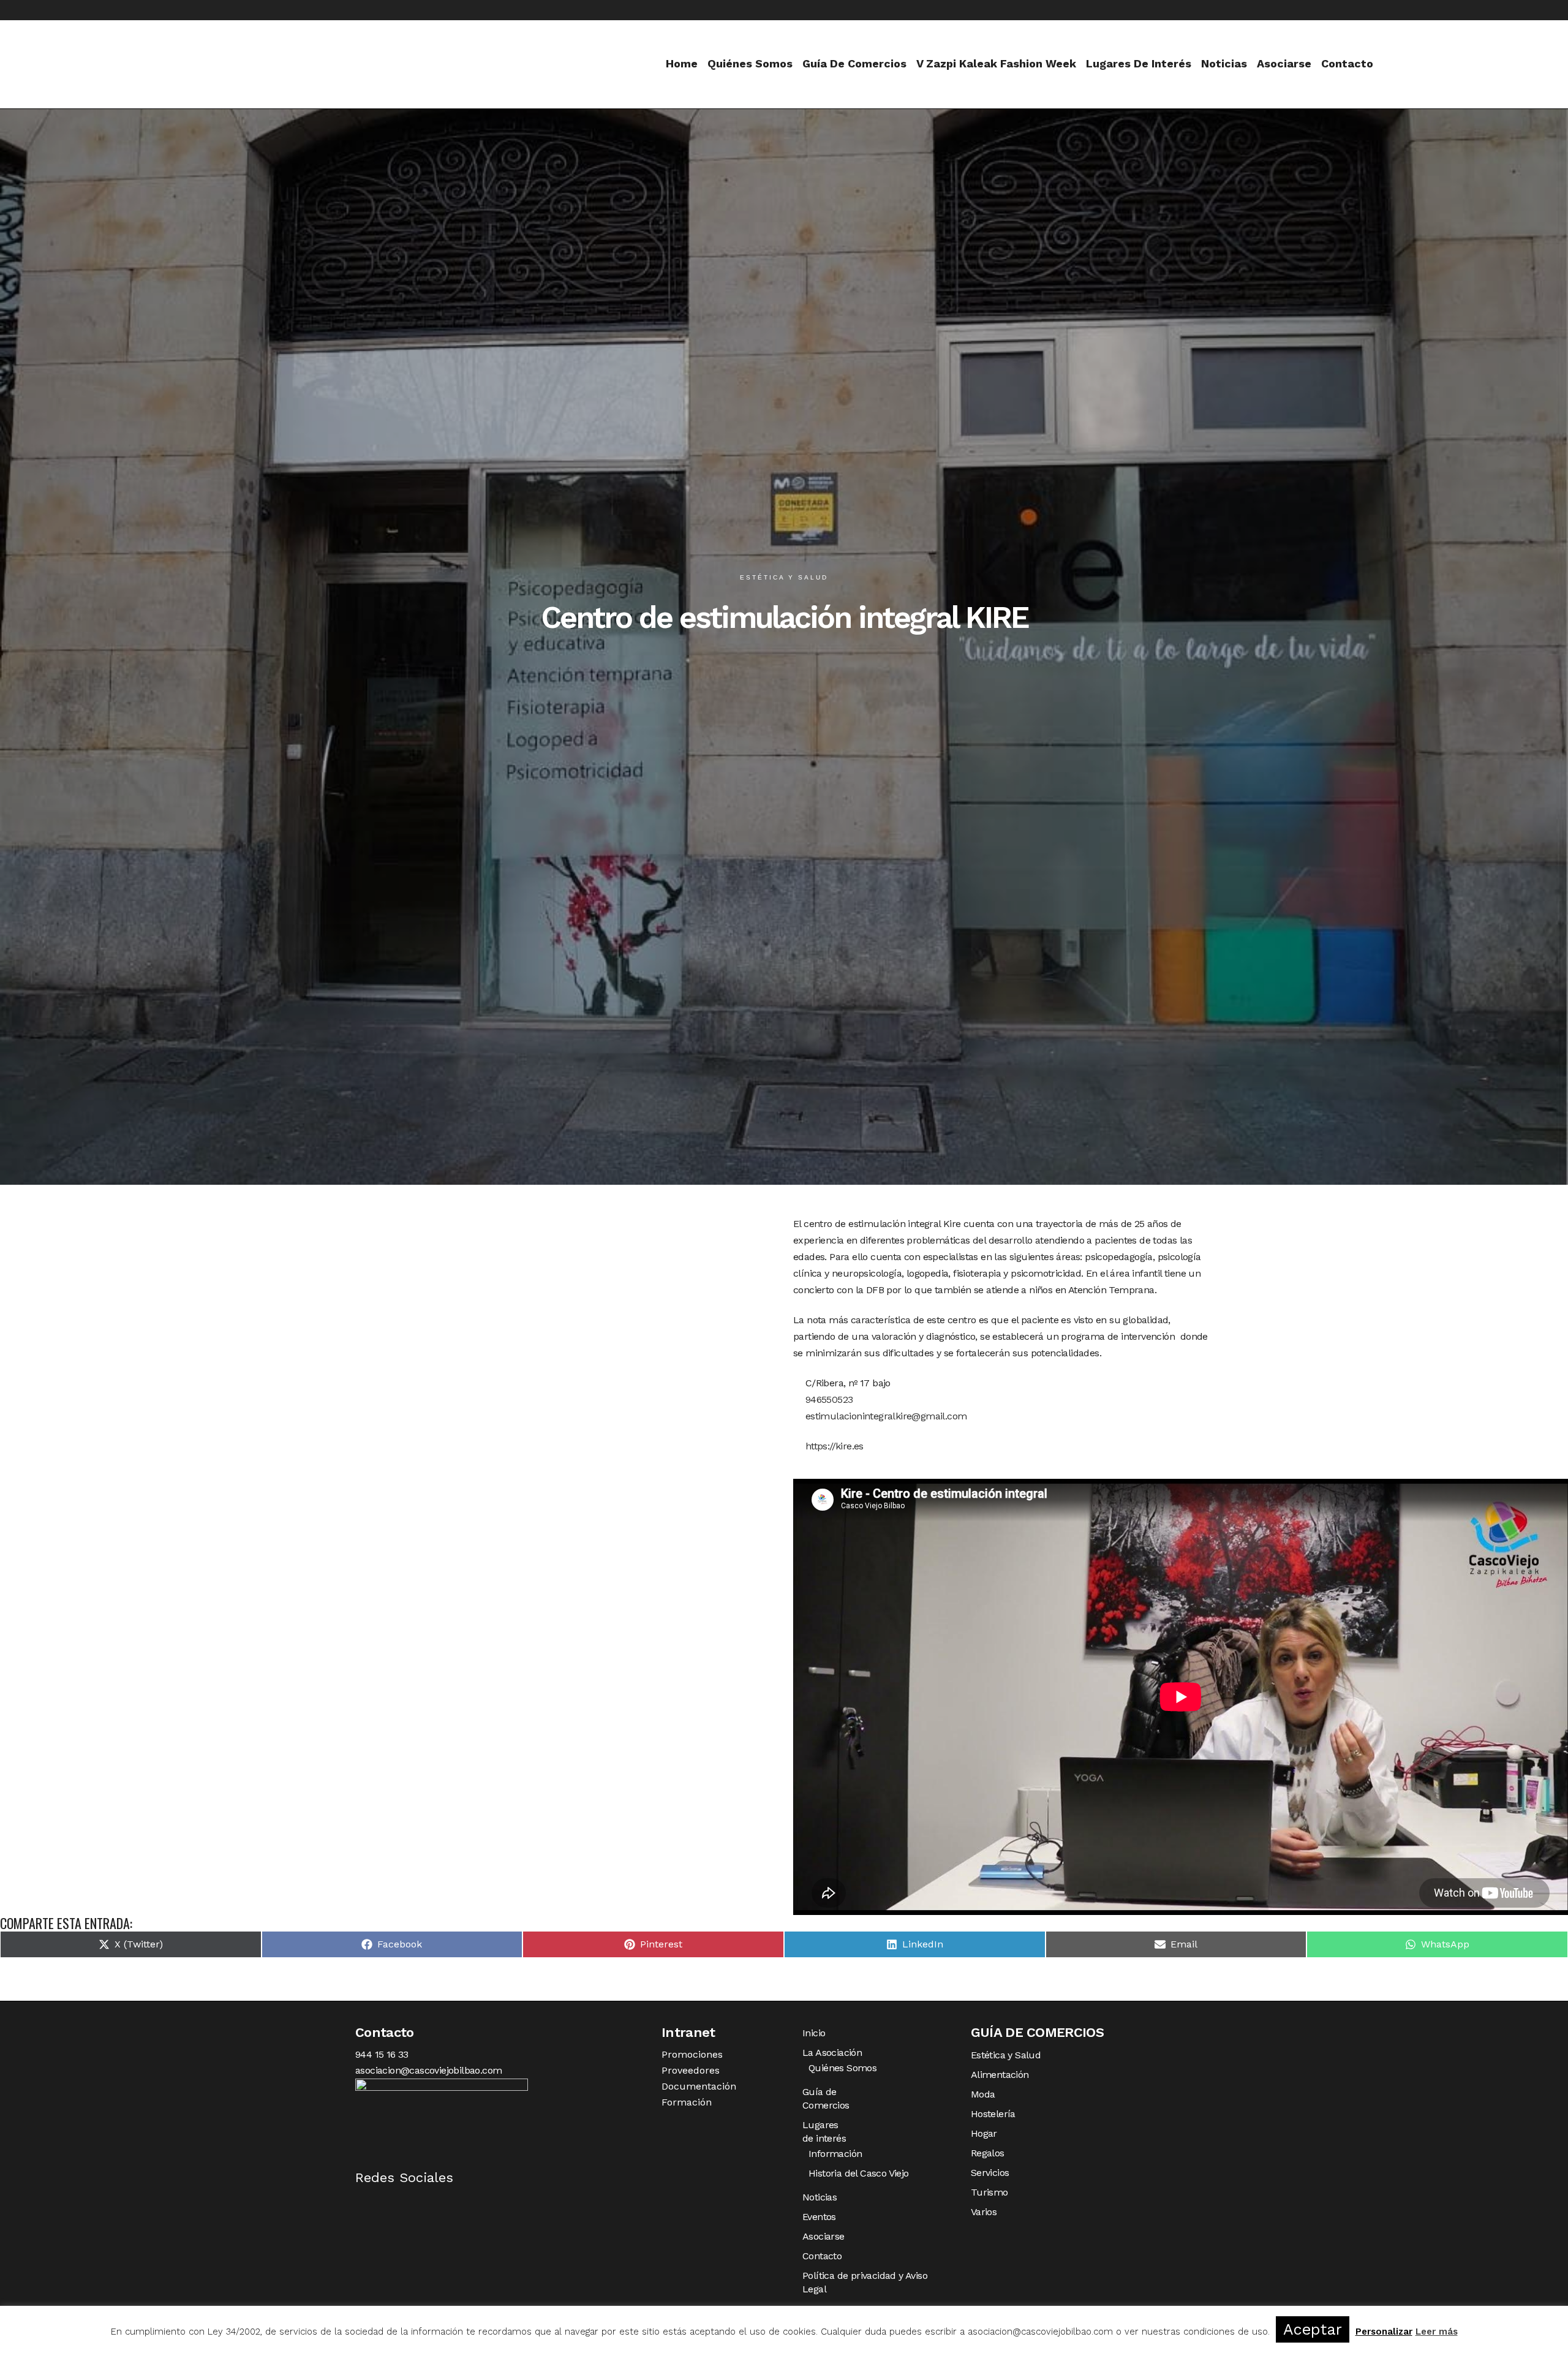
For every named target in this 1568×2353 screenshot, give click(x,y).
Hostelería (993, 2114)
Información (835, 2154)
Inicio (814, 2033)
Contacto (822, 2256)
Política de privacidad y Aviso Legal (865, 2282)
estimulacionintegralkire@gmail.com (884, 1416)
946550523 (827, 1399)
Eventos (819, 2217)
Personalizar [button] (1384, 2332)
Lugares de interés (824, 2132)
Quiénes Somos (842, 2068)
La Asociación (832, 2053)
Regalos (988, 2153)
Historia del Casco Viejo (859, 2173)
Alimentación (1000, 2075)
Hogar (984, 2133)
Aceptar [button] (1313, 2329)
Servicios (990, 2173)
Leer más (1437, 2332)
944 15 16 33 (382, 2054)
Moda (983, 2094)
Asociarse (824, 2236)
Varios (984, 2212)
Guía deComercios (826, 2098)
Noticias (820, 2197)
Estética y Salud (1006, 2055)
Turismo (989, 2192)
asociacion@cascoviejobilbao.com (428, 2070)
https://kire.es (833, 1446)
